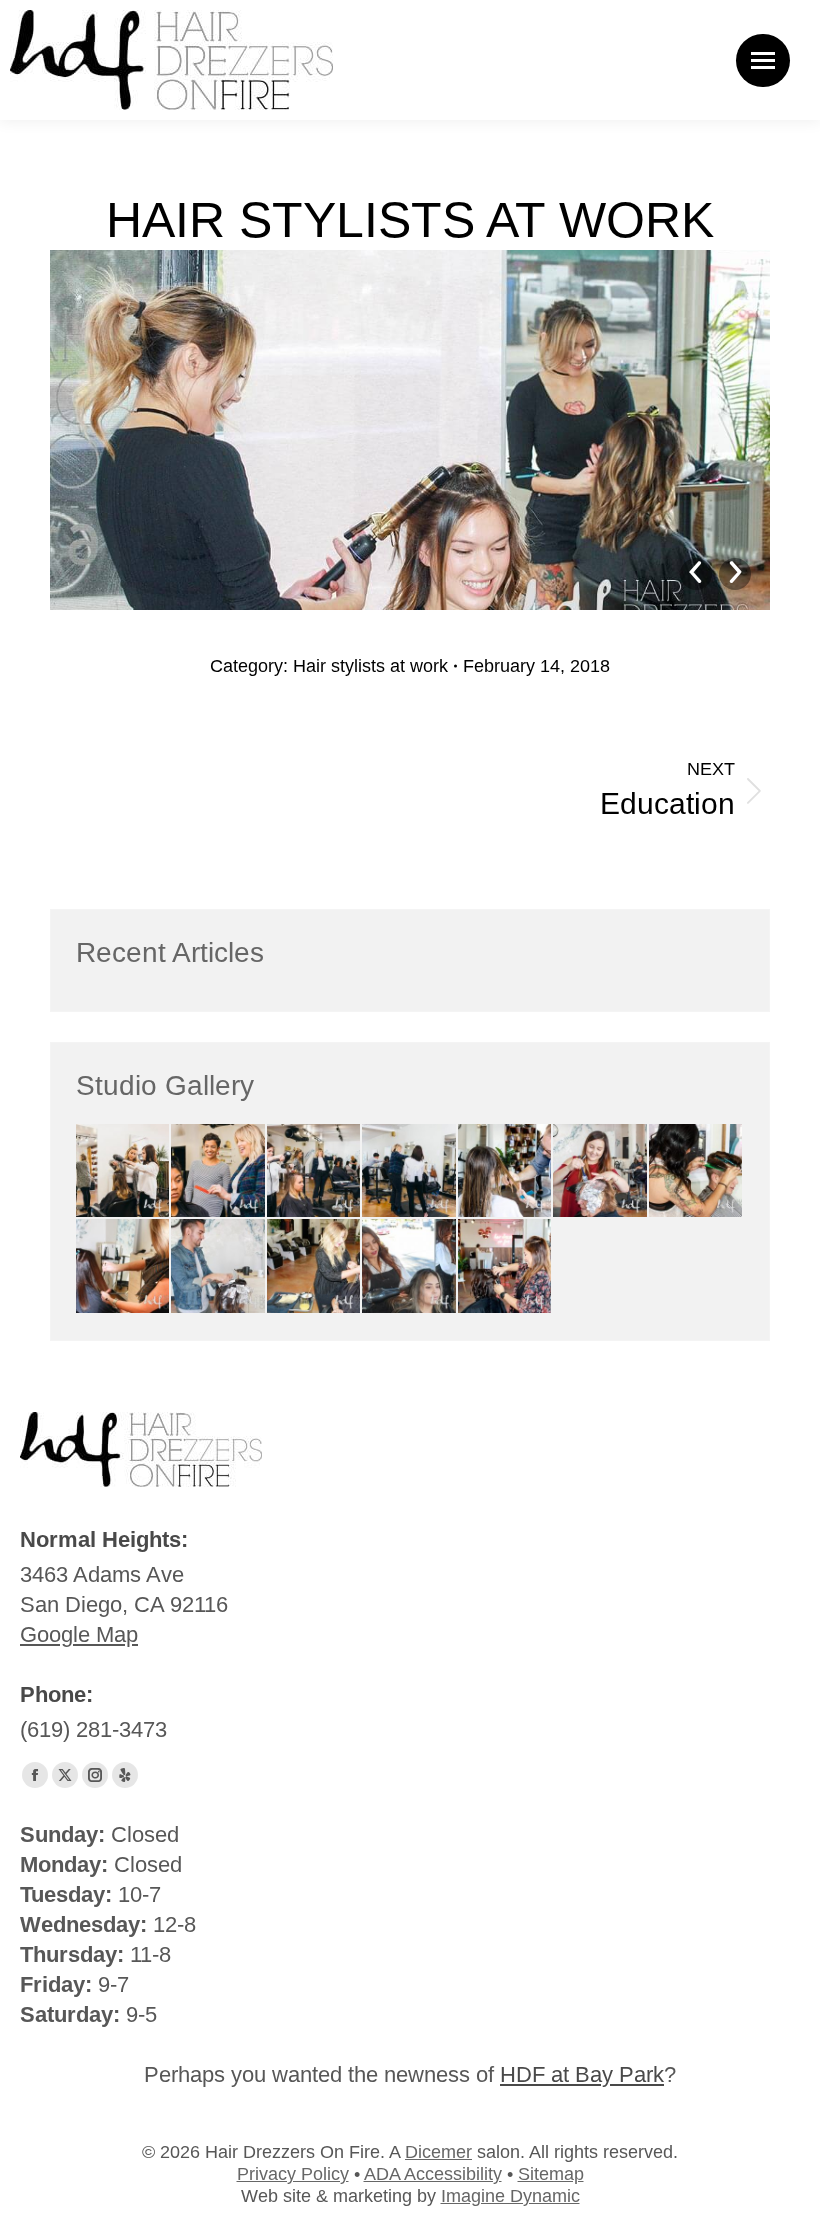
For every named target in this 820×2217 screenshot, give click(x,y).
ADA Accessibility (433, 2174)
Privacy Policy (293, 2174)
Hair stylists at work (370, 666)
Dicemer (438, 2152)
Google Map (79, 1634)
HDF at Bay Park (582, 2074)
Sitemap (551, 2174)
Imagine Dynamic (510, 2196)
